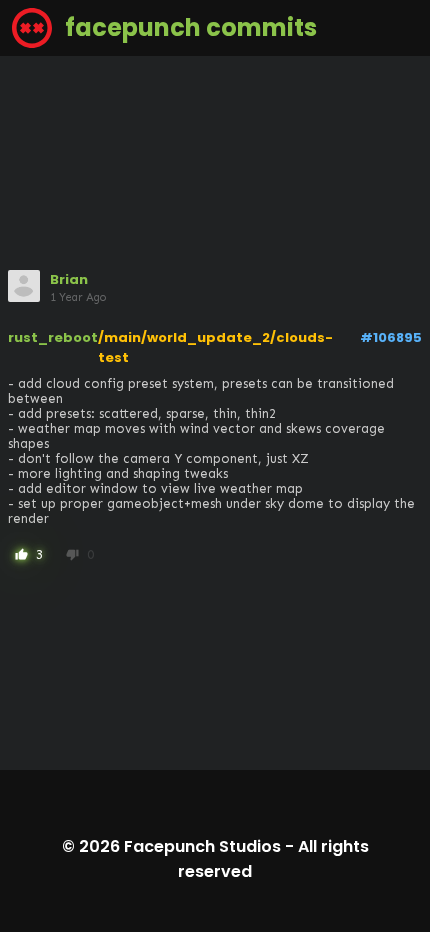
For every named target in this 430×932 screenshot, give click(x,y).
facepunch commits (188, 27)
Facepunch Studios (202, 846)
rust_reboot (53, 337)
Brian (69, 279)
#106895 (391, 337)
